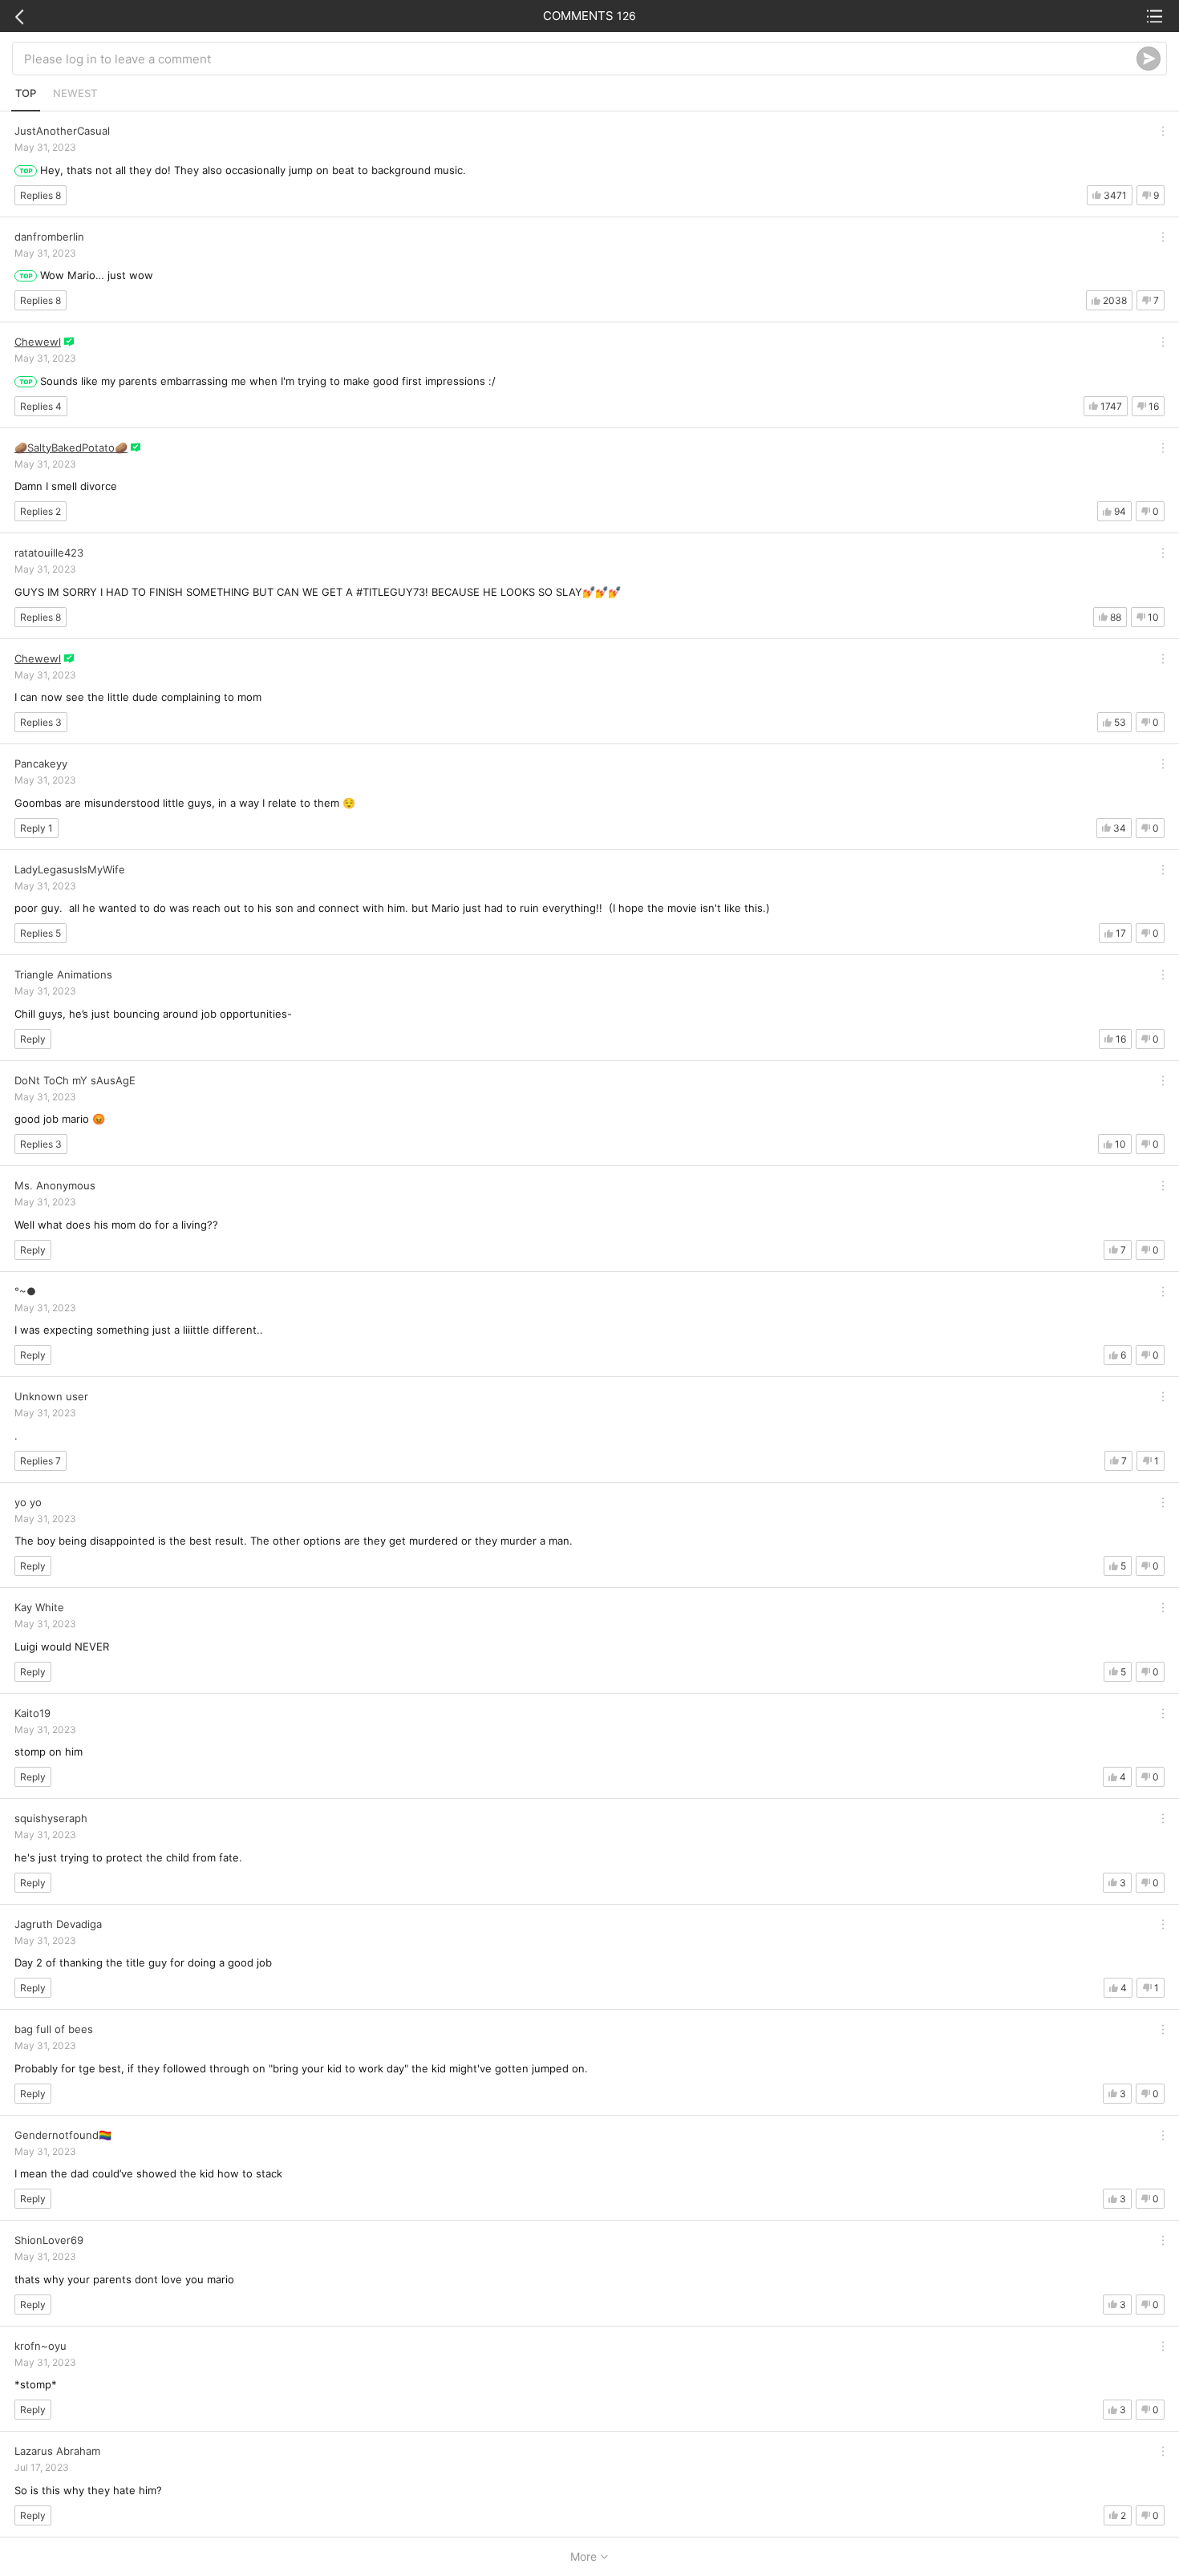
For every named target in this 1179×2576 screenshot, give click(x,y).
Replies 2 (41, 511)
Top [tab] (26, 93)
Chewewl (38, 342)
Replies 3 (41, 722)
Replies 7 (41, 1461)
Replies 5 (41, 933)
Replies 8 (41, 195)
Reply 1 (36, 828)
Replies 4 (41, 406)
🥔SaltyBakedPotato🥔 (71, 448)
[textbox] (580, 59)
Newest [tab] (75, 93)
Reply (33, 1039)
